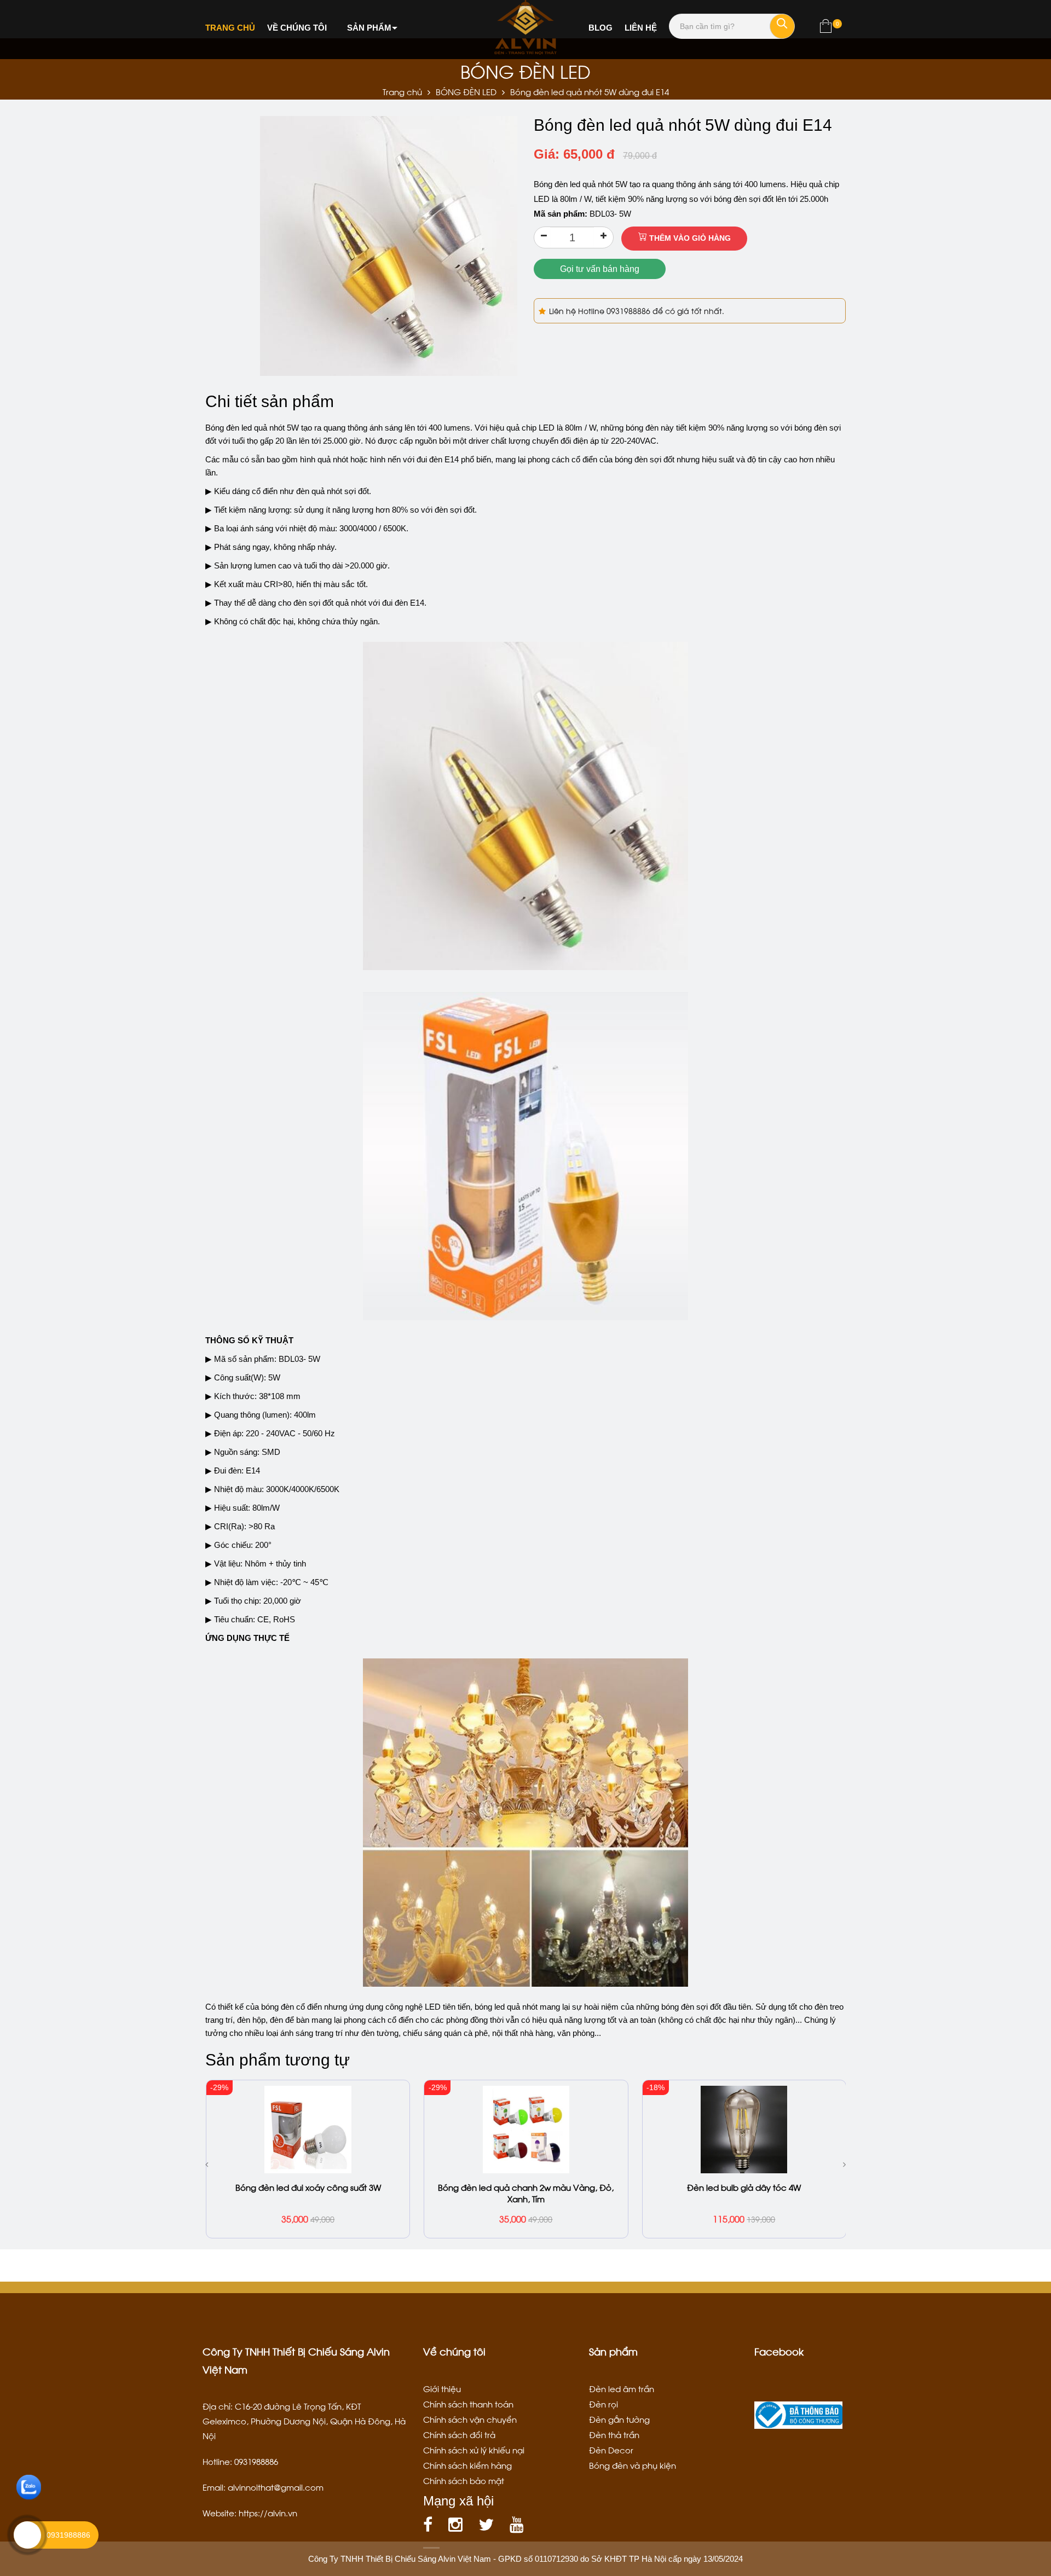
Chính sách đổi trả (459, 2434)
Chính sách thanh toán (468, 2404)
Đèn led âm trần (622, 2388)
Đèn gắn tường (619, 2419)
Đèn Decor (611, 2450)
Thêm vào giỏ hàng (689, 238)
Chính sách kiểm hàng (467, 2465)
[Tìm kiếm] (782, 26)
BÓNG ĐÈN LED (466, 91)
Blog (600, 28)
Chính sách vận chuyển (470, 2419)
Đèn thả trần (614, 2434)
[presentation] (207, 2164)
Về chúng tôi (297, 28)
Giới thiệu (442, 2388)
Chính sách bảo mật (464, 2480)
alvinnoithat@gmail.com (276, 2487)
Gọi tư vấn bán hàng (600, 269)
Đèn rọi (604, 2404)
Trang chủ (230, 28)
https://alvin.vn (268, 2513)
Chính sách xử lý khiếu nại (474, 2450)
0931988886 (630, 311)
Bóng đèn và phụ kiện (633, 2465)
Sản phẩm (369, 28)
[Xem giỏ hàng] (826, 28)
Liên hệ (641, 28)
